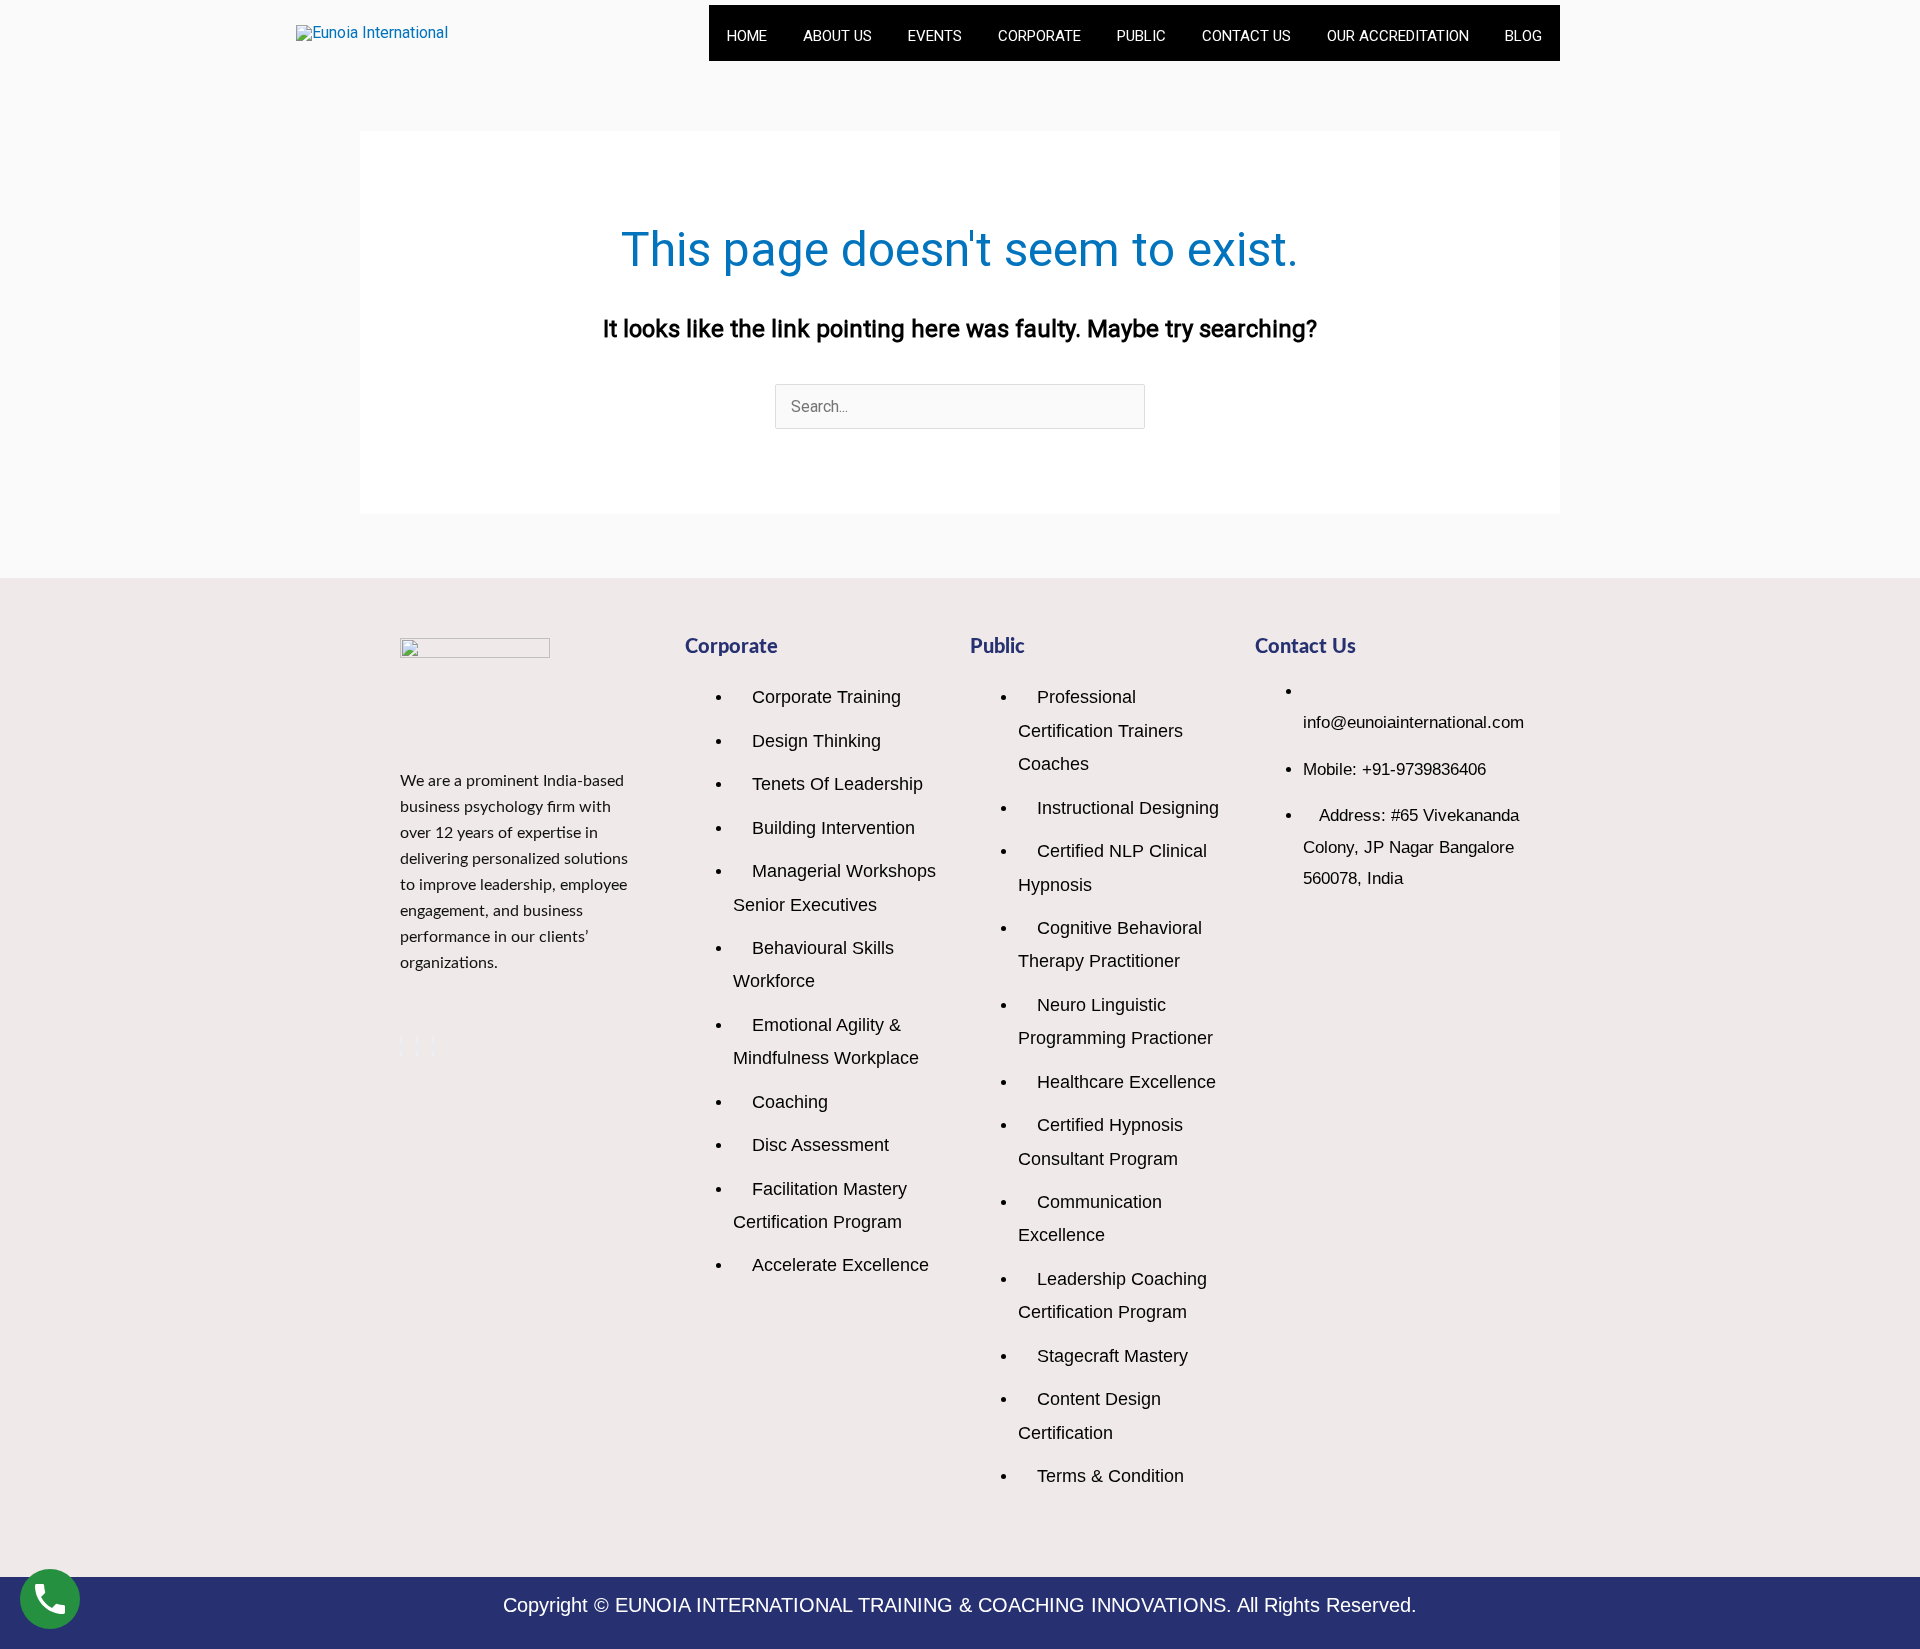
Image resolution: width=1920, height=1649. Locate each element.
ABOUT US (837, 36)
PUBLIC (1141, 36)
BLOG (1523, 36)
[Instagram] (433, 1046)
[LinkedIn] (417, 1046)
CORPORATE (1039, 36)
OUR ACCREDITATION (1398, 36)
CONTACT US (1246, 36)
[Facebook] (401, 1046)
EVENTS (935, 36)
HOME (747, 36)
